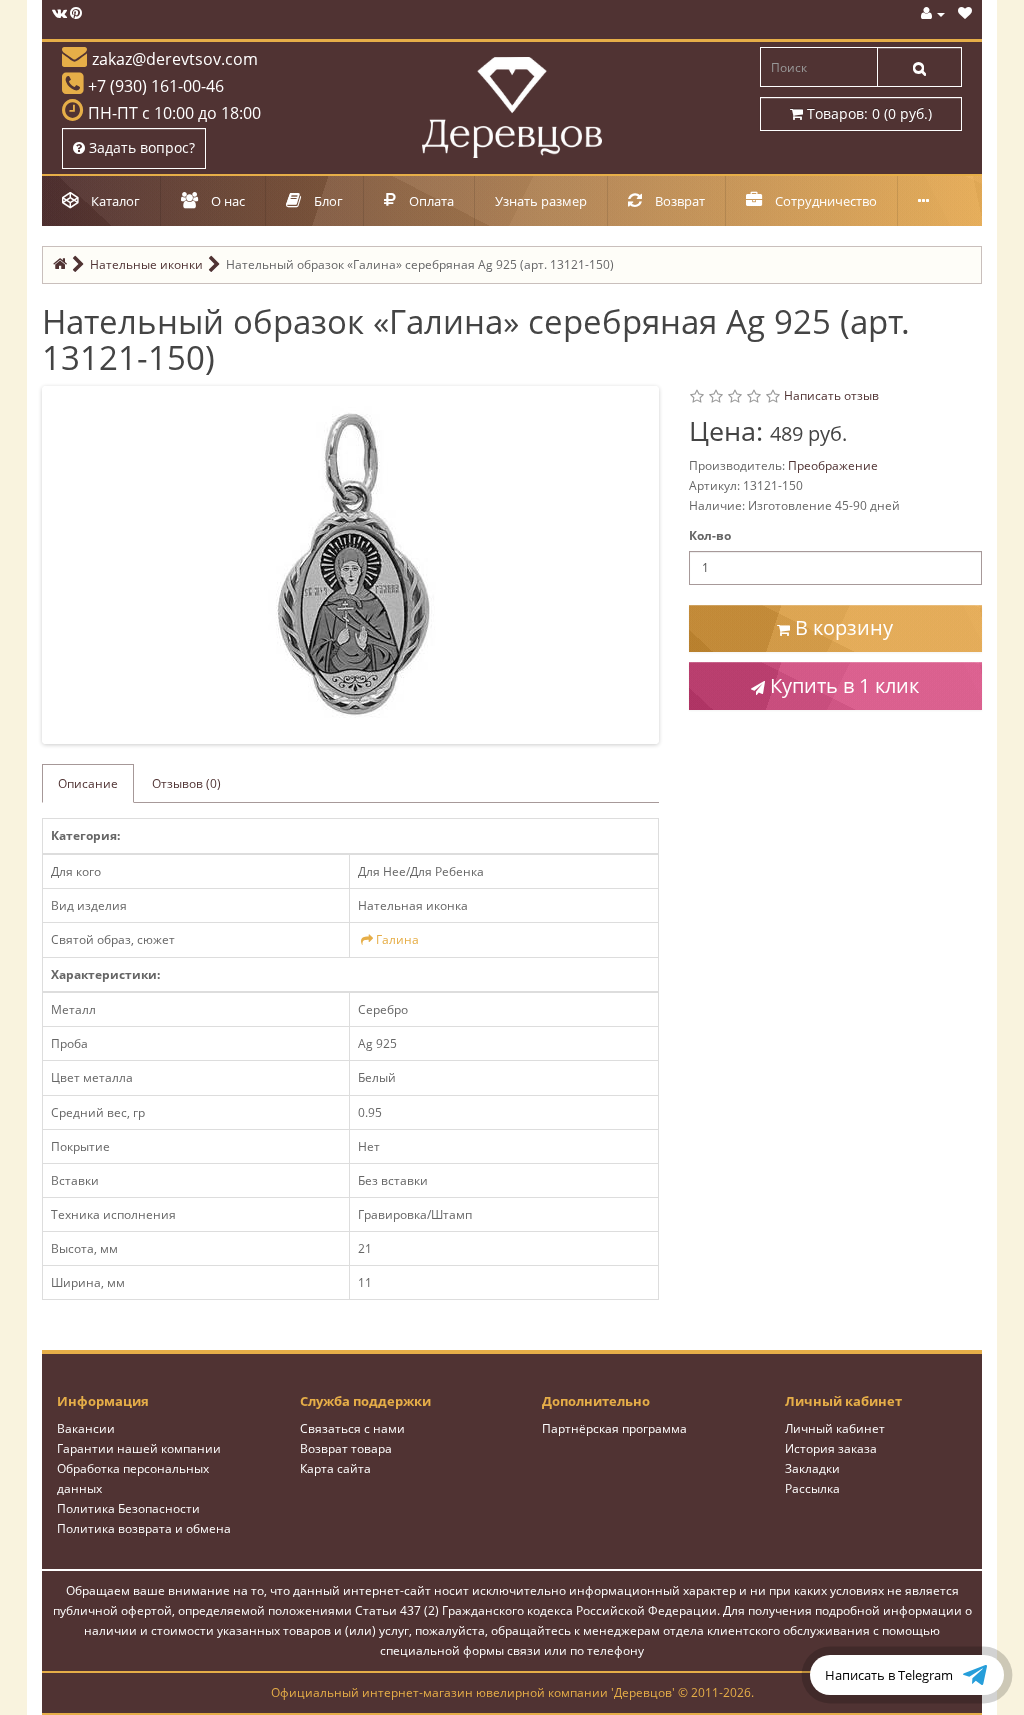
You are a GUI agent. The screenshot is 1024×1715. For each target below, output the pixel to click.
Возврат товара (346, 1448)
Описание (88, 783)
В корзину (841, 627)
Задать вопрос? (140, 147)
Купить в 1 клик (842, 685)
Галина (397, 939)
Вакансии (86, 1428)
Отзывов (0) (186, 783)
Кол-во (710, 535)
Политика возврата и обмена (144, 1528)
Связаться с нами (352, 1428)
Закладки (812, 1468)
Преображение (833, 465)
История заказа (831, 1448)
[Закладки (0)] (965, 13)
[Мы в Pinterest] (76, 13)
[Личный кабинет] (933, 13)
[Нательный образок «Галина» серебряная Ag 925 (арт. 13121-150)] (355, 563)
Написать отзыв (831, 395)
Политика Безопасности (128, 1508)
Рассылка (812, 1488)
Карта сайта (335, 1468)
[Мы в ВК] (59, 13)
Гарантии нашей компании (139, 1448)
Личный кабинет (835, 1428)
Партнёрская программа (614, 1428)
